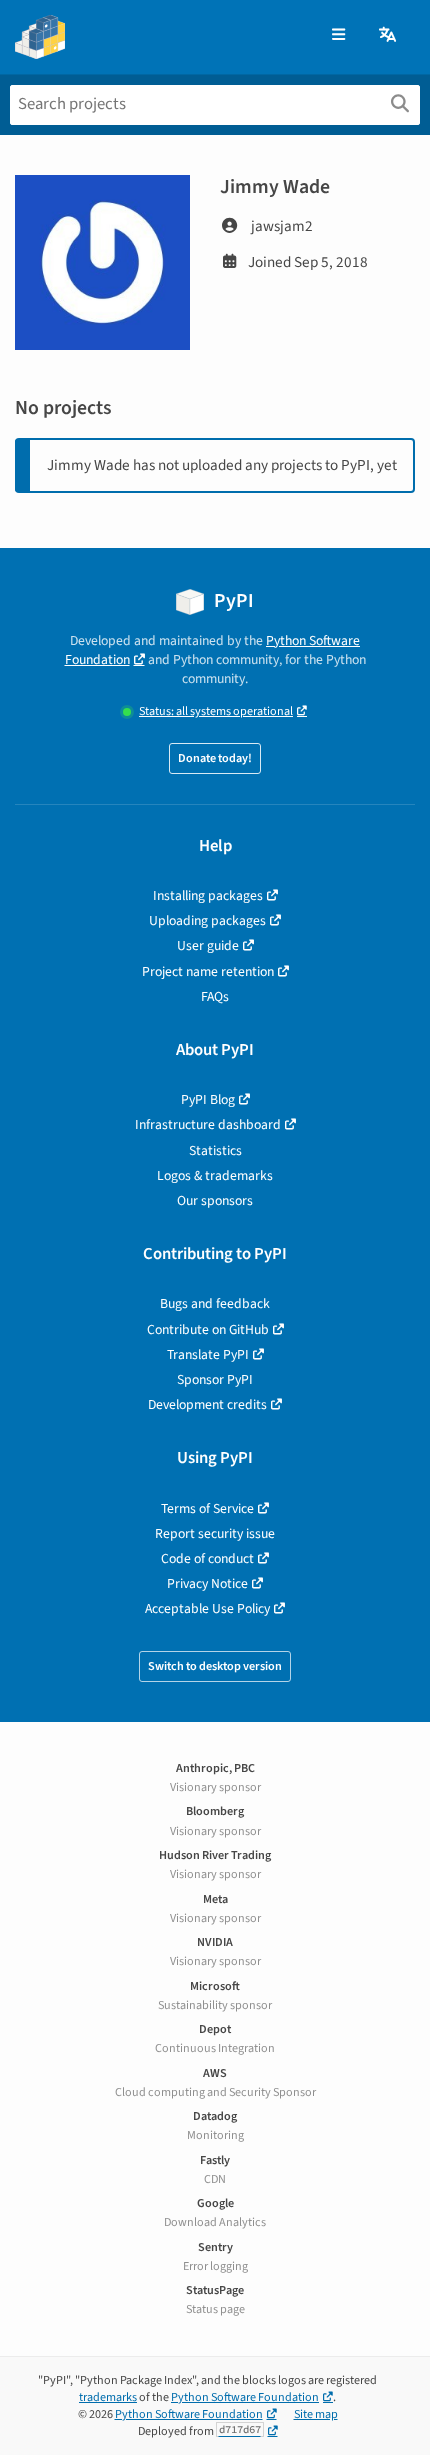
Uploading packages (207, 920)
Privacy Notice (207, 1583)
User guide (208, 945)
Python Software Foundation (245, 2397)
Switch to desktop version (215, 1666)
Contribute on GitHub (208, 1329)
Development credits (207, 1404)
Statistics (215, 1150)
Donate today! (215, 758)
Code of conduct (207, 1558)
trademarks (108, 2397)
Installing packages (208, 895)
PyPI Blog (208, 1099)
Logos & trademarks (215, 1175)
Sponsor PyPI (215, 1379)
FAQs (215, 996)
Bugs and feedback (215, 1303)
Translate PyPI (208, 1354)
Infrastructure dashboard (208, 1124)
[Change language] (389, 35)
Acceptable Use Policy (207, 1608)
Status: (216, 711)
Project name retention (208, 971)
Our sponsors (215, 1200)
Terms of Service (207, 1508)
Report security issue (215, 1533)
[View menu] (338, 35)
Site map (316, 2414)
